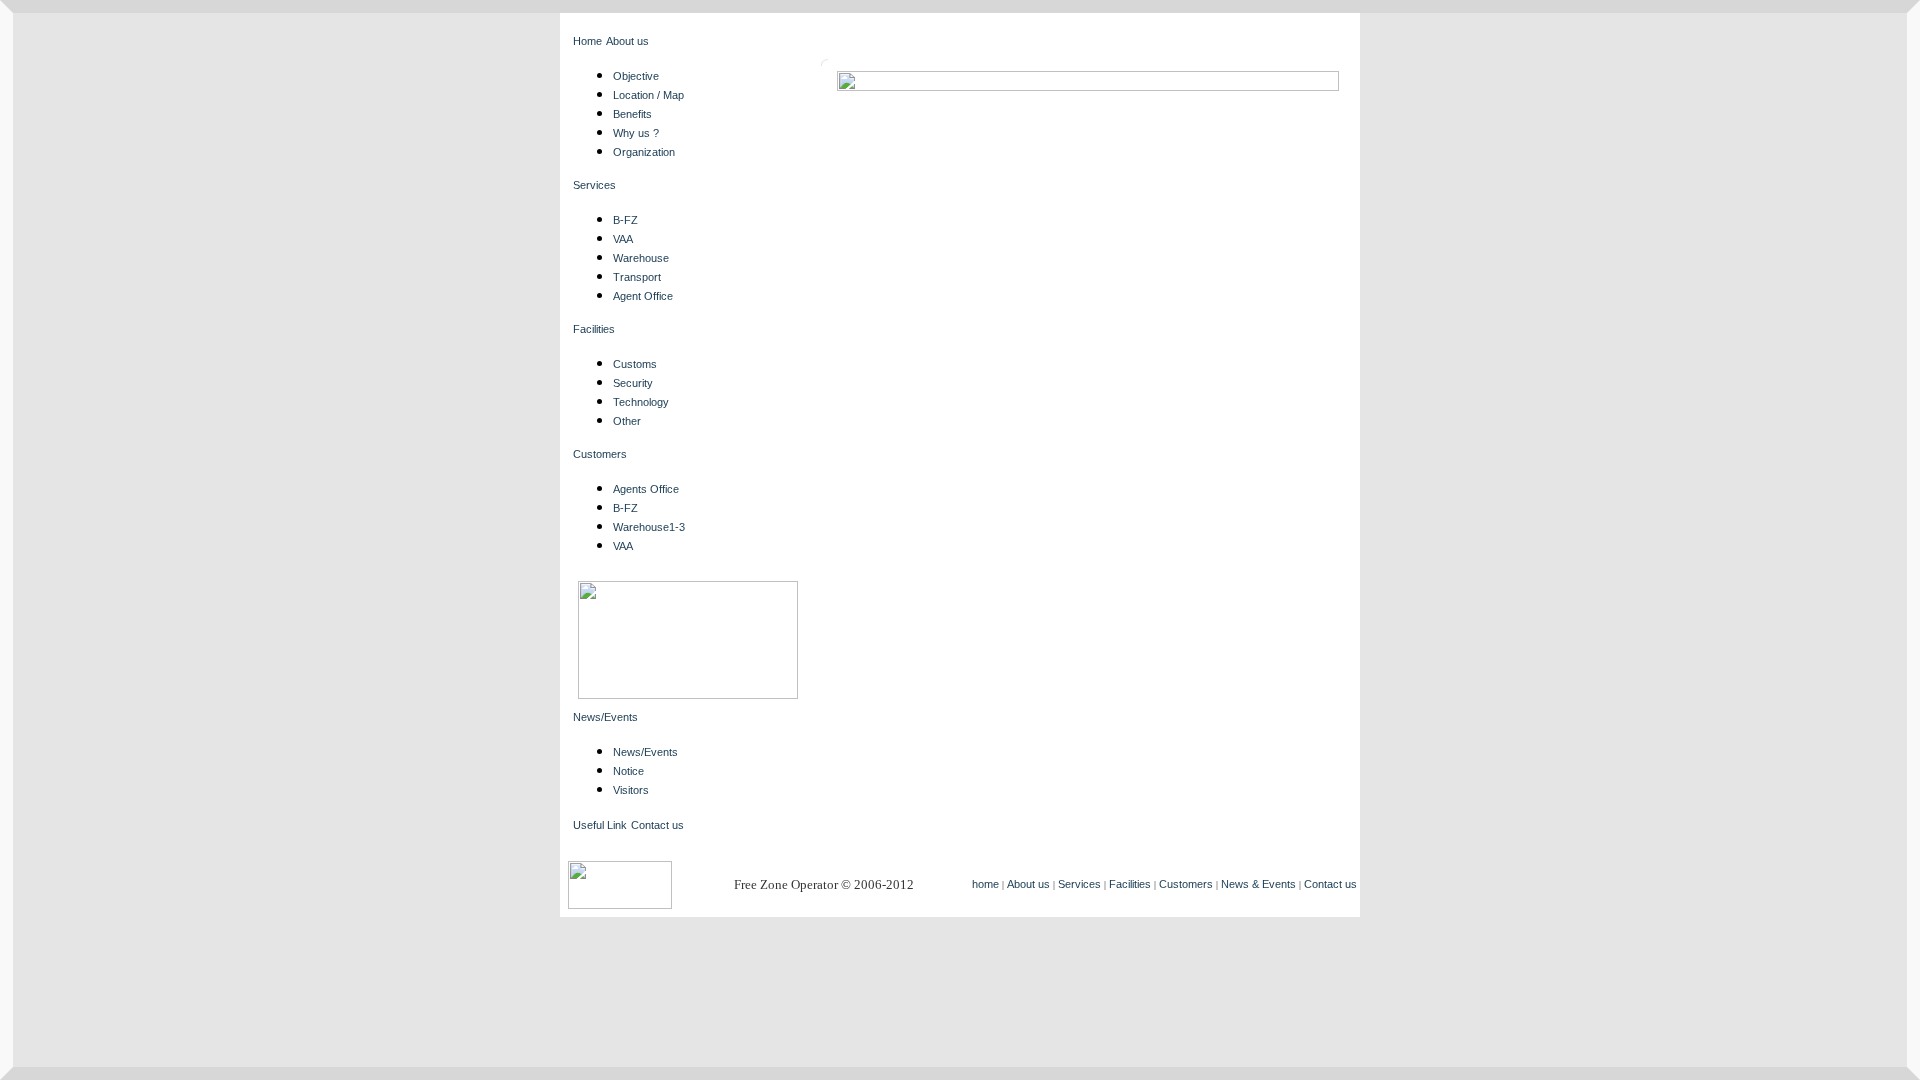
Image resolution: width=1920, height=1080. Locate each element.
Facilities (594, 329)
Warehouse (641, 258)
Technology (641, 402)
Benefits (632, 114)
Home (587, 41)
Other (627, 421)
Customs (635, 364)
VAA (623, 239)
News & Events (1258, 884)
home (985, 884)
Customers (600, 454)
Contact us (657, 825)
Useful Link (600, 825)
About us (627, 41)
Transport (637, 277)
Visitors (631, 790)
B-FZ (625, 220)
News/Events (605, 717)
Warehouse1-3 (649, 527)
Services (594, 185)
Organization (644, 152)
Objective (636, 76)
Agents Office (646, 489)
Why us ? (636, 133)
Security (633, 383)
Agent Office (643, 296)
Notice (628, 771)
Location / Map (648, 95)
